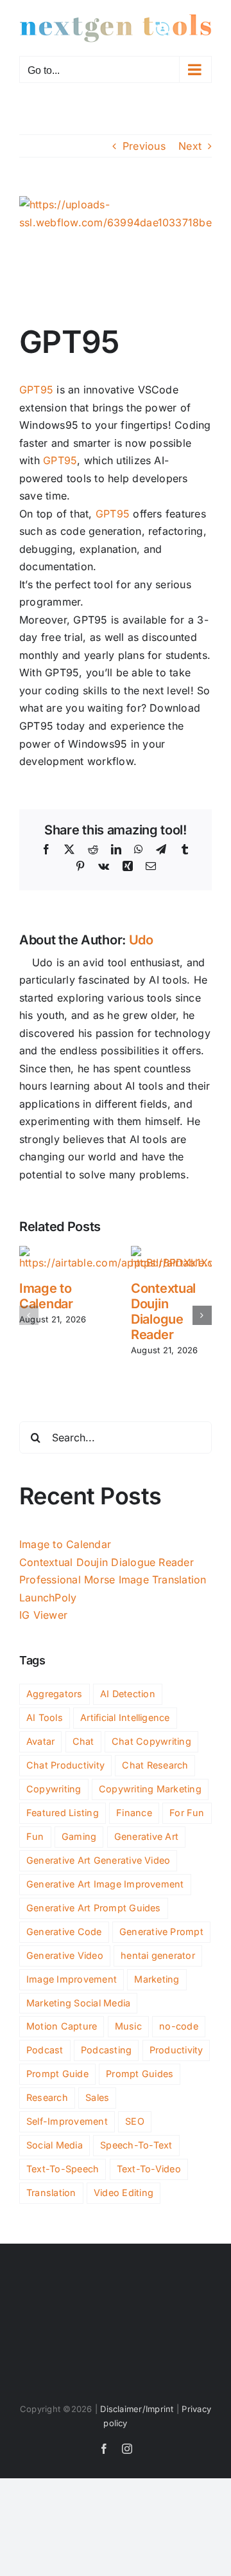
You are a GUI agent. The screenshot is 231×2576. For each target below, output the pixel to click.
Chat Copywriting (151, 1741)
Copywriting (54, 1789)
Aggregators (55, 1694)
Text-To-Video (149, 2169)
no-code (179, 2026)
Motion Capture (62, 2026)
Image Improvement (72, 1979)
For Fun (187, 1813)
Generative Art (146, 1836)
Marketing (157, 1979)
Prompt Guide (57, 2074)
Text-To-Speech (63, 2169)
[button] (29, 1315)
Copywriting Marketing (150, 1789)
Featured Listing (63, 1813)
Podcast (45, 2050)
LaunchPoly (48, 1598)
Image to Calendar (46, 1296)
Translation (51, 2193)
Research (47, 2097)
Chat (83, 1741)
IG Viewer (43, 1615)
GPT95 (36, 390)
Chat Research (155, 1765)
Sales (97, 2097)
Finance (134, 1813)
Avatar (40, 1741)
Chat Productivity (65, 1765)
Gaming (79, 1836)
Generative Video (65, 1955)
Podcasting (106, 2050)
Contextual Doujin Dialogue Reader (163, 1311)
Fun (35, 1836)
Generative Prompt (161, 1932)
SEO (135, 2121)
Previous (144, 146)
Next (190, 146)
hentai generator (158, 1955)
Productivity (176, 2050)
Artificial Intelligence (125, 1717)
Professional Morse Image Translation (113, 1580)
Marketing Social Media (78, 2003)
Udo (141, 940)
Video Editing (124, 2193)
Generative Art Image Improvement (105, 1884)
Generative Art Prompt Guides (94, 1908)
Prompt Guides (140, 2074)
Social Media (55, 2145)
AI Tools (45, 1717)
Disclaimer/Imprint (137, 2409)
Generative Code (64, 1932)
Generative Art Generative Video (98, 1860)
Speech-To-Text (136, 2145)
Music (128, 2026)
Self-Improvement (67, 2121)
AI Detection (128, 1694)
